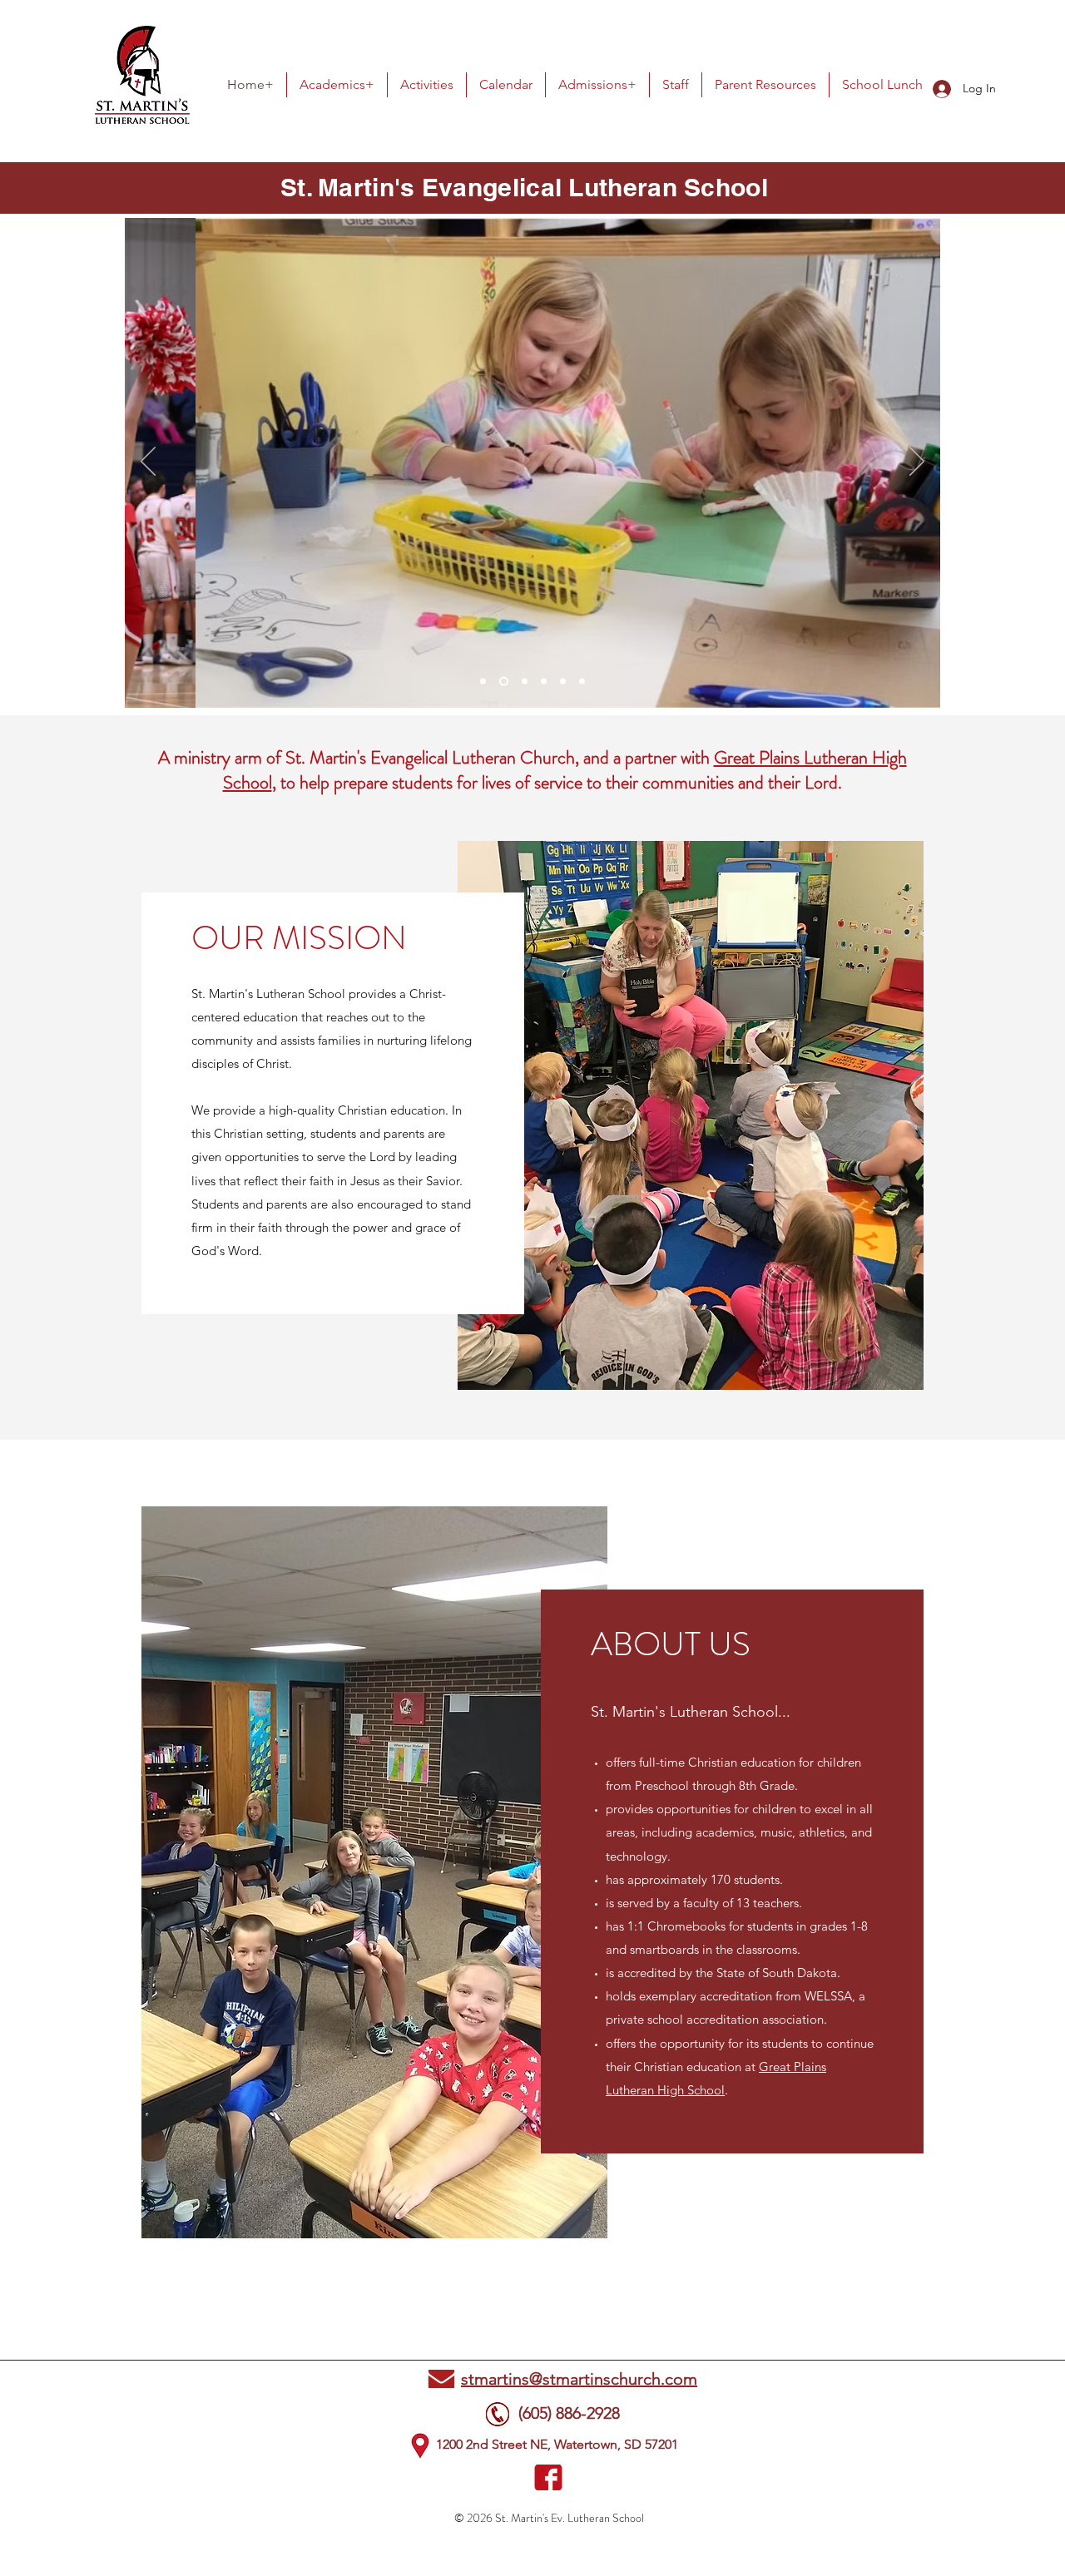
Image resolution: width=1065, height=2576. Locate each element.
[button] (337, 85)
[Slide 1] (483, 682)
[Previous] (148, 462)
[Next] (917, 462)
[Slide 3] (525, 682)
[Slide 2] (504, 682)
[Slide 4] (544, 682)
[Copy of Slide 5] (582, 682)
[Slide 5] (563, 682)
